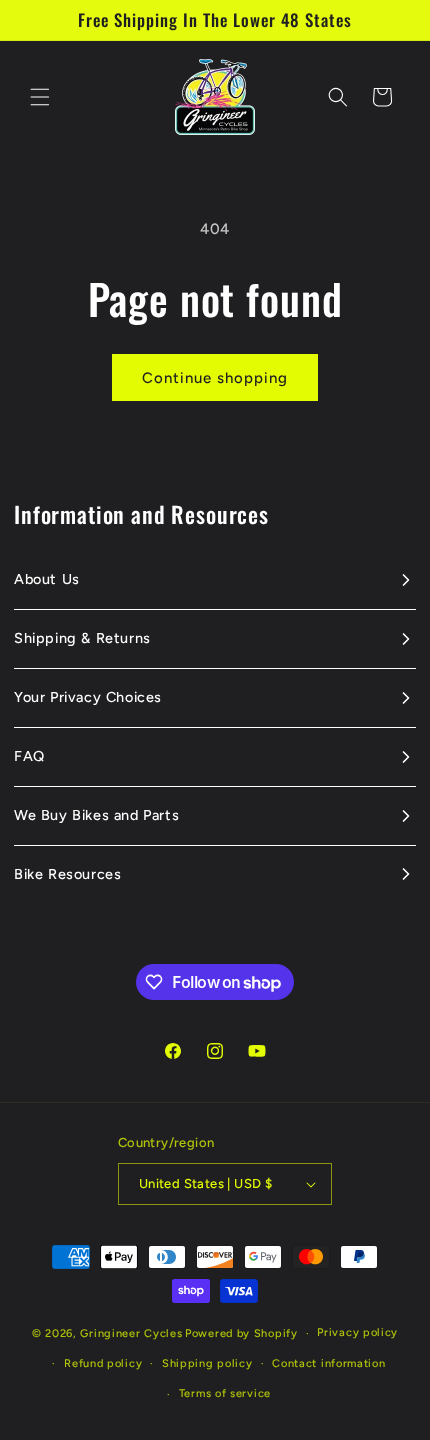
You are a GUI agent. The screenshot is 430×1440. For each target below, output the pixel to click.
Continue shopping (215, 378)
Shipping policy (207, 1363)
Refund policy (103, 1363)
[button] (40, 97)
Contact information (328, 1363)
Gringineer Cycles (131, 1333)
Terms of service (225, 1393)
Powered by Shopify (241, 1333)
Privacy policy (357, 1332)
